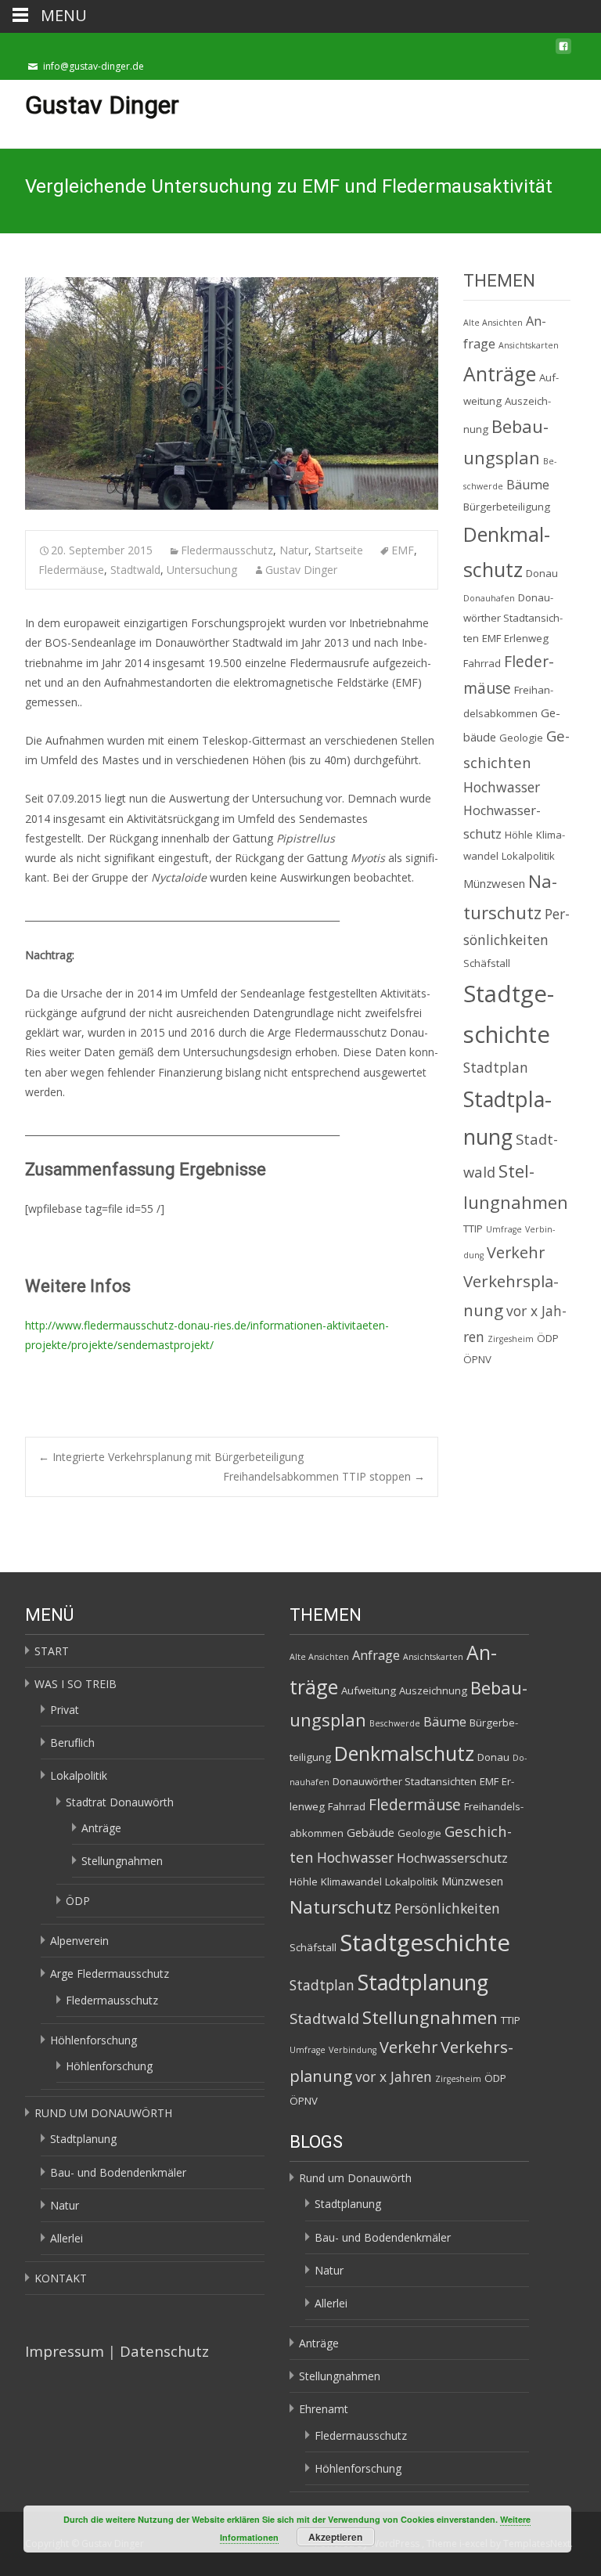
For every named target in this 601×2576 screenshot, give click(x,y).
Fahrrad (482, 663)
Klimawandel (351, 1881)
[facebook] (563, 51)
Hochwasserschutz (452, 1858)
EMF (403, 550)
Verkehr (516, 1252)
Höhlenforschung (94, 2040)
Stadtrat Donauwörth (120, 1802)
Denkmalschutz (404, 1753)
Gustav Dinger (301, 570)
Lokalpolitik (528, 856)
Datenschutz (164, 2351)
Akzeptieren (335, 2537)
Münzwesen (494, 883)
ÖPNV (477, 1359)
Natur (294, 550)
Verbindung (353, 2050)
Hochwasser (502, 787)
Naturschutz (340, 1907)
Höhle (519, 835)
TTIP (473, 1228)
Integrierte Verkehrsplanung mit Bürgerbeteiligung (171, 1457)
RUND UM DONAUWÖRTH (103, 2113)
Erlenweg (526, 638)
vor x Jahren (394, 2076)
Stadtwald (135, 570)
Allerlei (67, 2238)
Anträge (500, 373)
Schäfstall (487, 963)
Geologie (521, 738)
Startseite (339, 550)
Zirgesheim (511, 1339)
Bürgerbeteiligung (507, 507)
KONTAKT (61, 2278)
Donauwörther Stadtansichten (513, 618)
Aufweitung (369, 1690)
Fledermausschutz (227, 550)
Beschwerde (395, 1723)
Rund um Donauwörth (355, 2178)
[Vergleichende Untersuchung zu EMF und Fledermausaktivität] (232, 393)
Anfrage (376, 1655)
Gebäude (371, 1832)
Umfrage (504, 1229)
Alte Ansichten (493, 323)
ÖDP (548, 1338)
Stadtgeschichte (425, 1943)
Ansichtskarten (529, 345)
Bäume (528, 485)
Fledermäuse (71, 570)
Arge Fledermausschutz (110, 1973)
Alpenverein (79, 1941)
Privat (65, 1710)
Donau (542, 573)
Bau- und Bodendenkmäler (118, 2172)
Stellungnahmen (122, 1861)
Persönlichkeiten (447, 1908)
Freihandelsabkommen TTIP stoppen (324, 1476)
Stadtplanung (83, 2139)
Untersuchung (202, 570)
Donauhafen (489, 598)
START (52, 1651)
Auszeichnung (433, 1690)
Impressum (65, 2351)
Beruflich (72, 1743)
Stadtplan (496, 1067)
